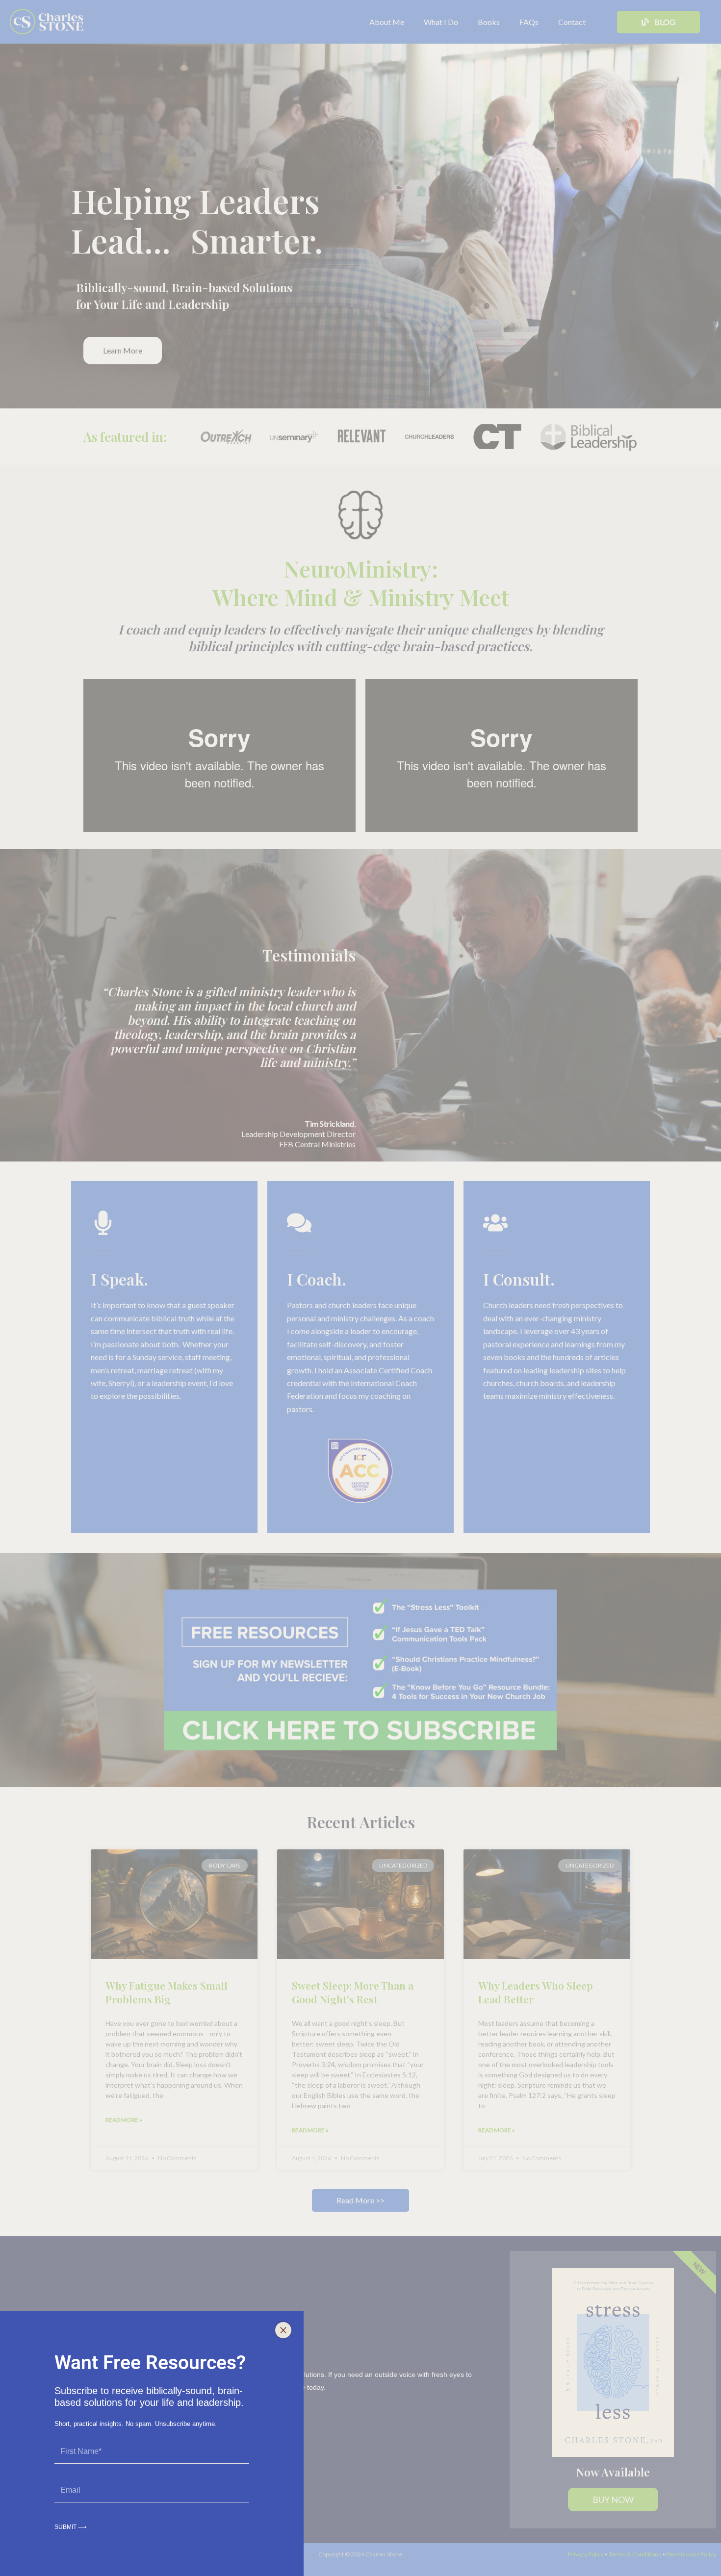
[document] (360, 1288)
